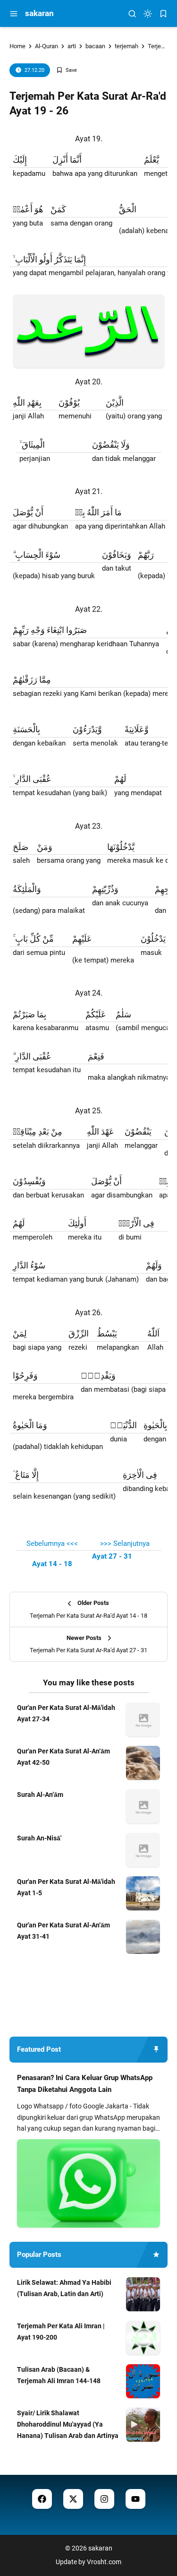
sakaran (39, 13)
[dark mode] (148, 14)
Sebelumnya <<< (52, 1544)
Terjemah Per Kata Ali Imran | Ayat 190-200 (61, 2332)
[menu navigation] (14, 14)
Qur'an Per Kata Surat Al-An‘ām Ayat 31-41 (63, 1931)
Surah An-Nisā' (39, 1838)
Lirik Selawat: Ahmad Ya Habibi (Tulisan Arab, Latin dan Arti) (64, 2288)
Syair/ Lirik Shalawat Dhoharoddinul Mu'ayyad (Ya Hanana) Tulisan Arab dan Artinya (68, 2424)
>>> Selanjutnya (125, 1544)
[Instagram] (104, 2499)
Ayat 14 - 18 (52, 1564)
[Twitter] (73, 2499)
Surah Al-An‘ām (40, 1795)
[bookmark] (163, 14)
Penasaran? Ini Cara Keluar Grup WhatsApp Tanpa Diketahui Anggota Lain (85, 2084)
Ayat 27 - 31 (112, 1556)
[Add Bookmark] (67, 70)
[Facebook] (42, 2499)
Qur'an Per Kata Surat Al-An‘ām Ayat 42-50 (63, 1757)
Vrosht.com (104, 2562)
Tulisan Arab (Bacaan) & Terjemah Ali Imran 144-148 (59, 2375)
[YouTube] (135, 2499)
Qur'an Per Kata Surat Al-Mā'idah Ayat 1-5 (66, 1887)
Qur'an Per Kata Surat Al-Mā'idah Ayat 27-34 (66, 1713)
